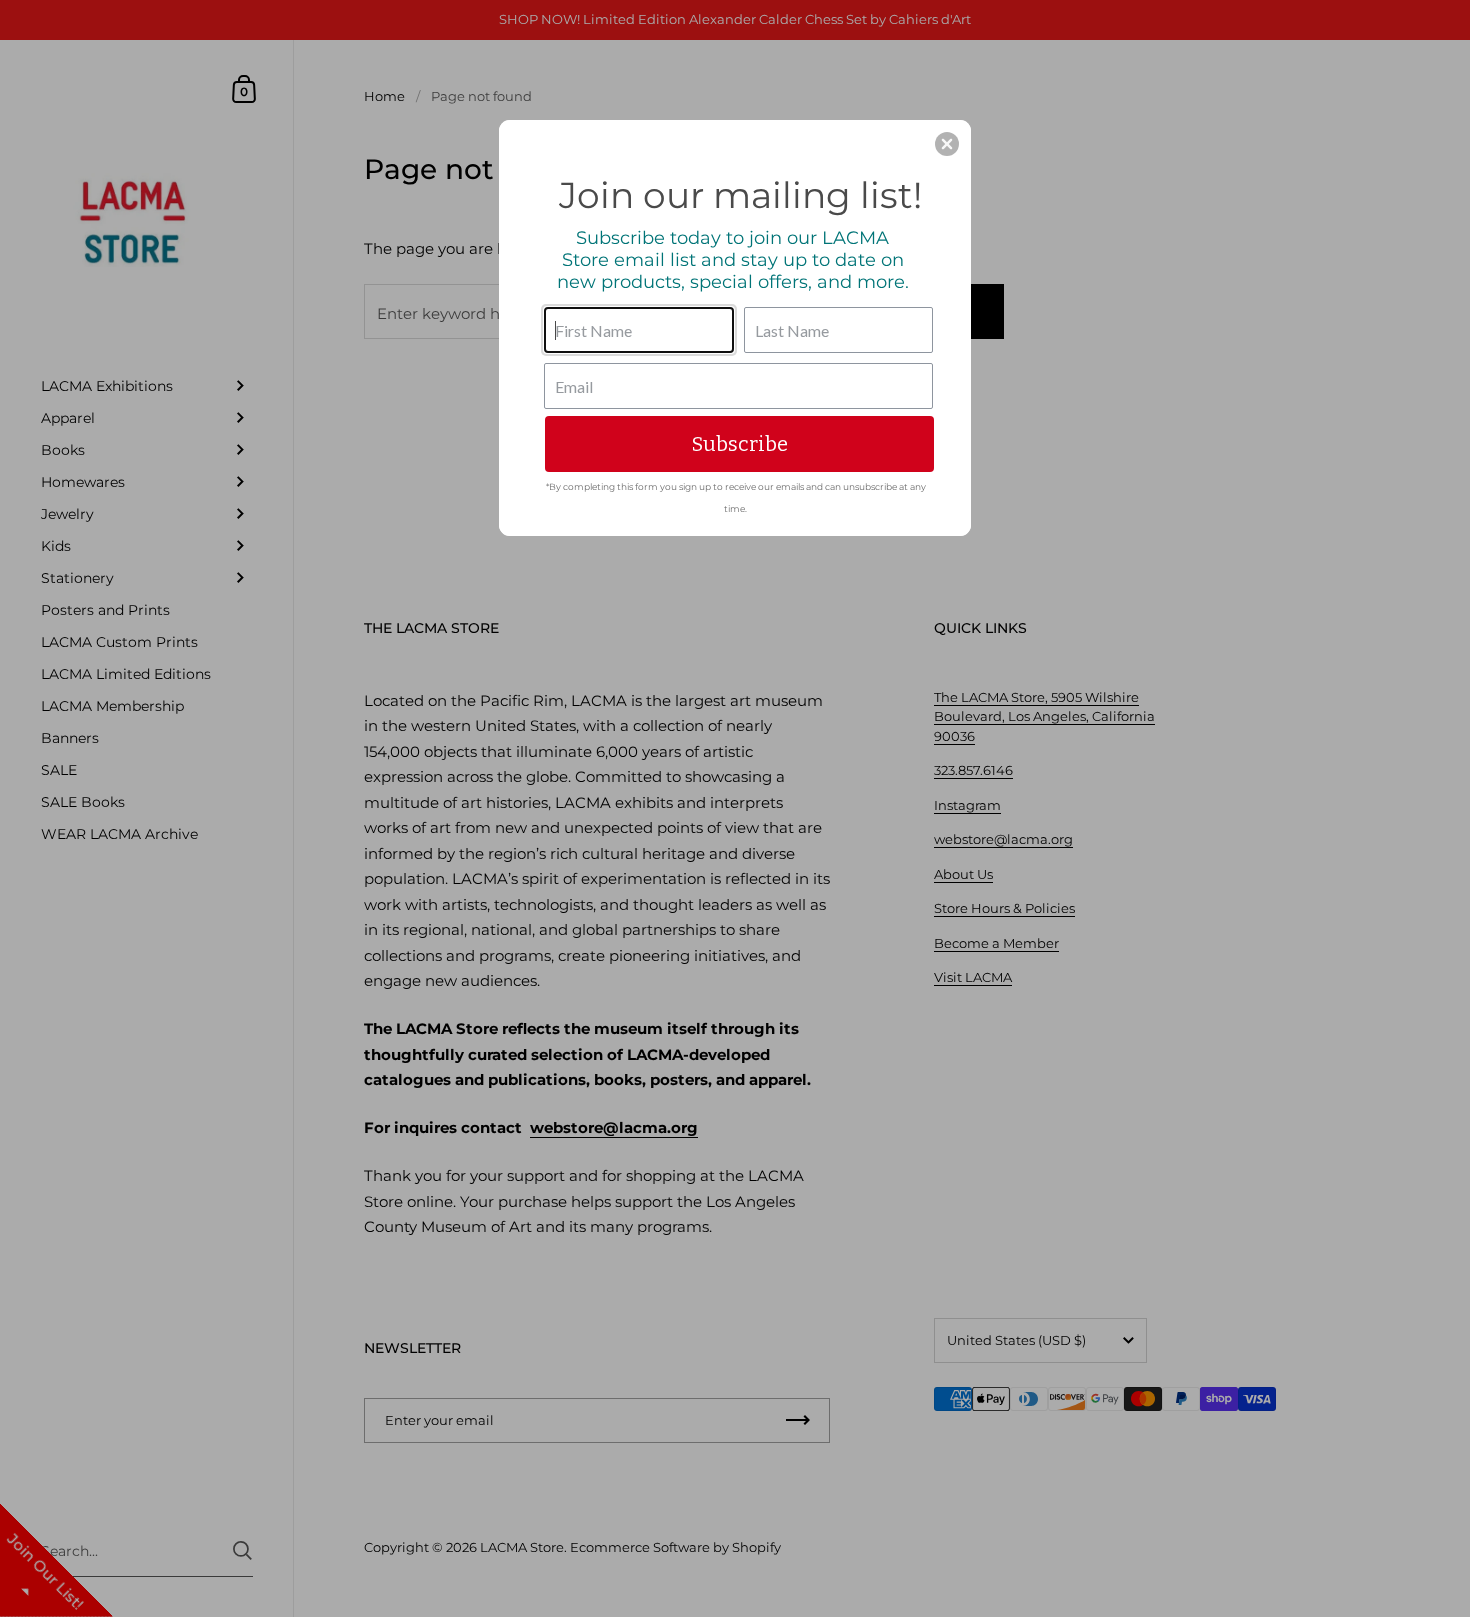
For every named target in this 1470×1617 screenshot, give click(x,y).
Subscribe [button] (740, 444)
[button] (947, 144)
